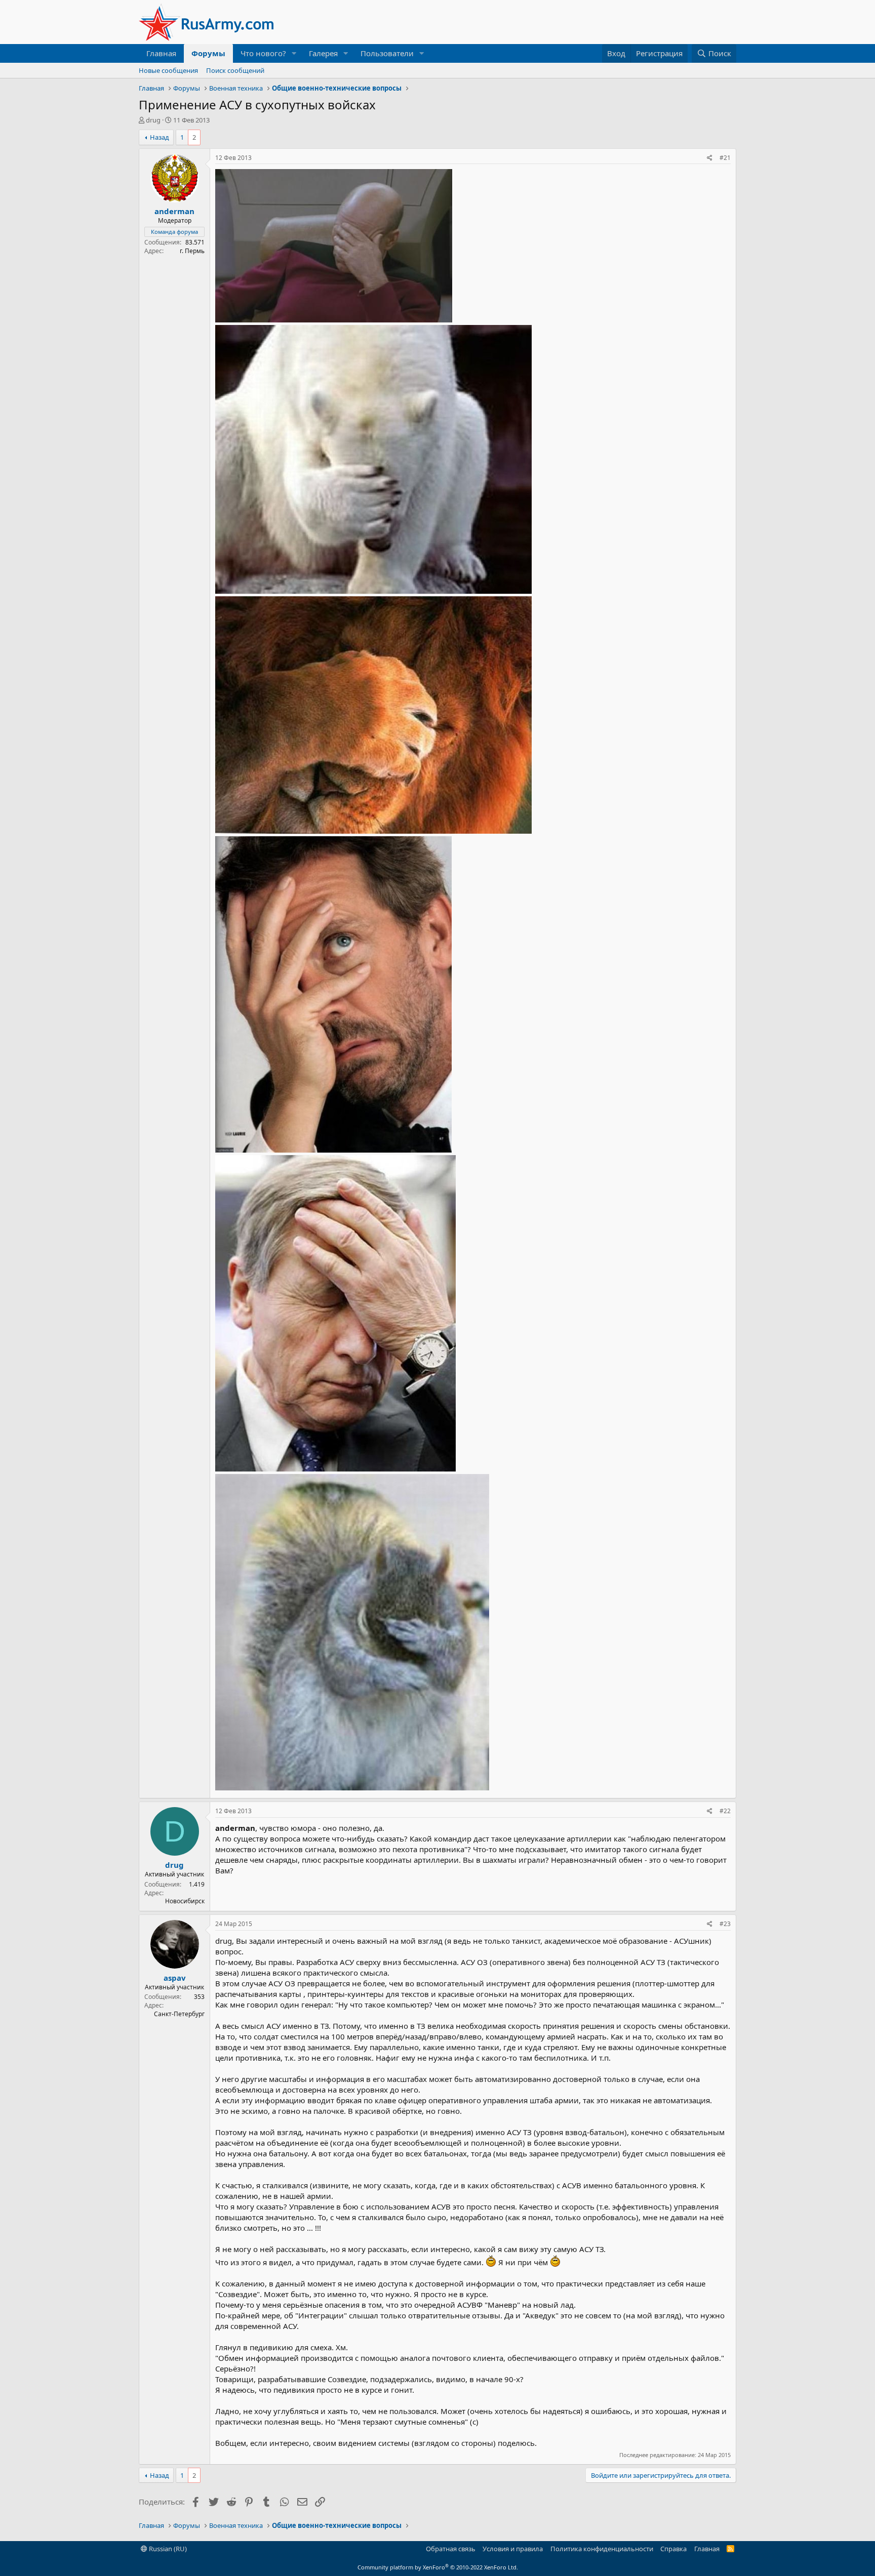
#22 (725, 1811)
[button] (294, 53)
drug (153, 120)
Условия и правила (513, 2549)
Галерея (323, 53)
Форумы (208, 53)
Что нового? (263, 53)
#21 (725, 158)
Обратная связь (451, 2549)
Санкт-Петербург (179, 2014)
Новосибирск (185, 1901)
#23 (725, 1924)
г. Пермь (192, 251)
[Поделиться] (710, 158)
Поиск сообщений (235, 70)
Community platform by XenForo (438, 2567)
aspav (175, 1978)
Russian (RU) (167, 2549)
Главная (161, 53)
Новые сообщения (168, 70)
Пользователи (387, 53)
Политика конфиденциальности (602, 2549)
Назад (160, 137)
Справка (673, 2549)
